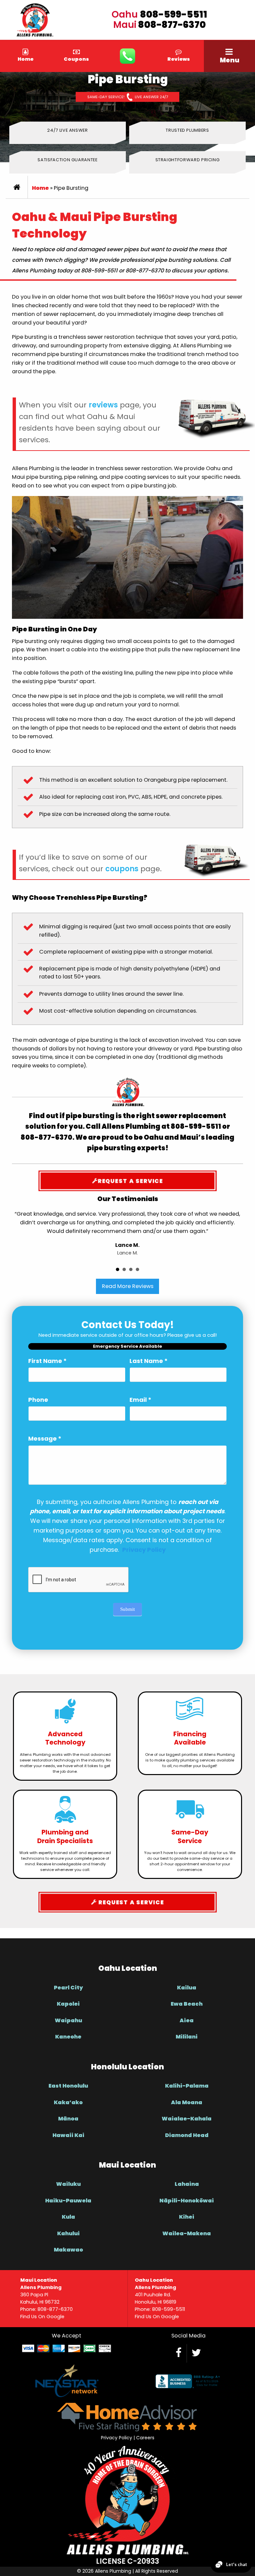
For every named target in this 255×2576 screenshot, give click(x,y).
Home (40, 188)
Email (140, 1400)
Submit (127, 1609)
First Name (47, 1361)
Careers (145, 2438)
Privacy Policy (117, 2438)
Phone (38, 1400)
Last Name (149, 1361)
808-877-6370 (172, 25)
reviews (103, 405)
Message (45, 1438)
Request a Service (130, 1181)
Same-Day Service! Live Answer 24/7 (128, 97)
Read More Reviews (128, 1286)
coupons (122, 869)
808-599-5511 (174, 14)
